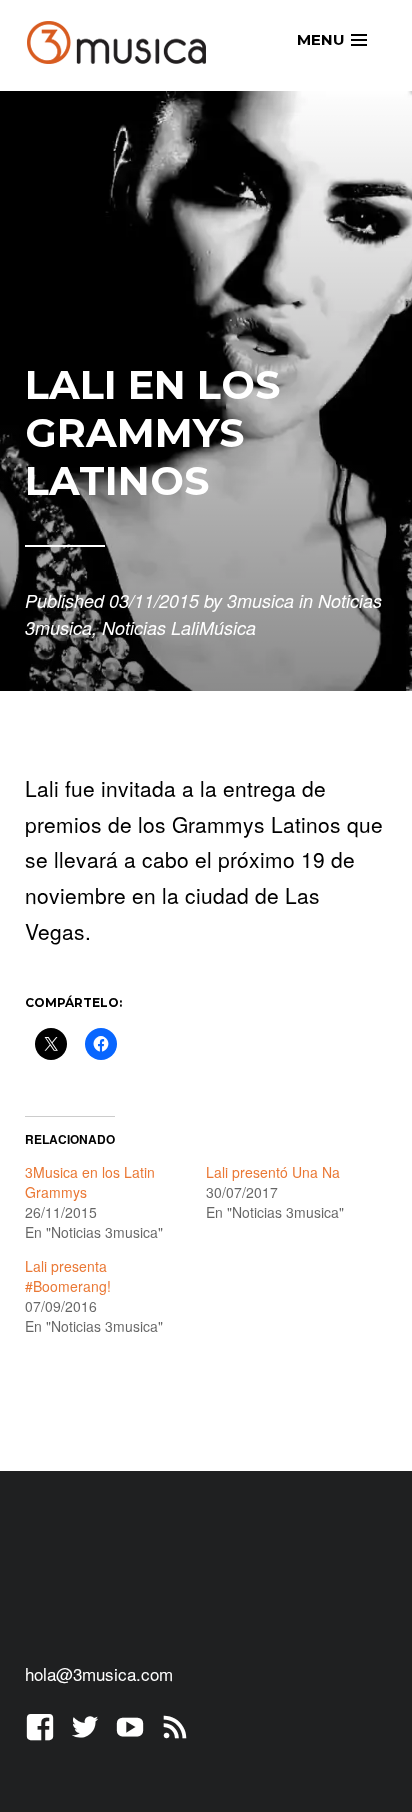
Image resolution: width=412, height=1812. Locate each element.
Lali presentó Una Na (273, 1172)
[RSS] (175, 1724)
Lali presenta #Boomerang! (68, 1276)
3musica (260, 600)
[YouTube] (130, 1724)
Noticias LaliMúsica (179, 627)
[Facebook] (40, 1724)
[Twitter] (85, 1724)
